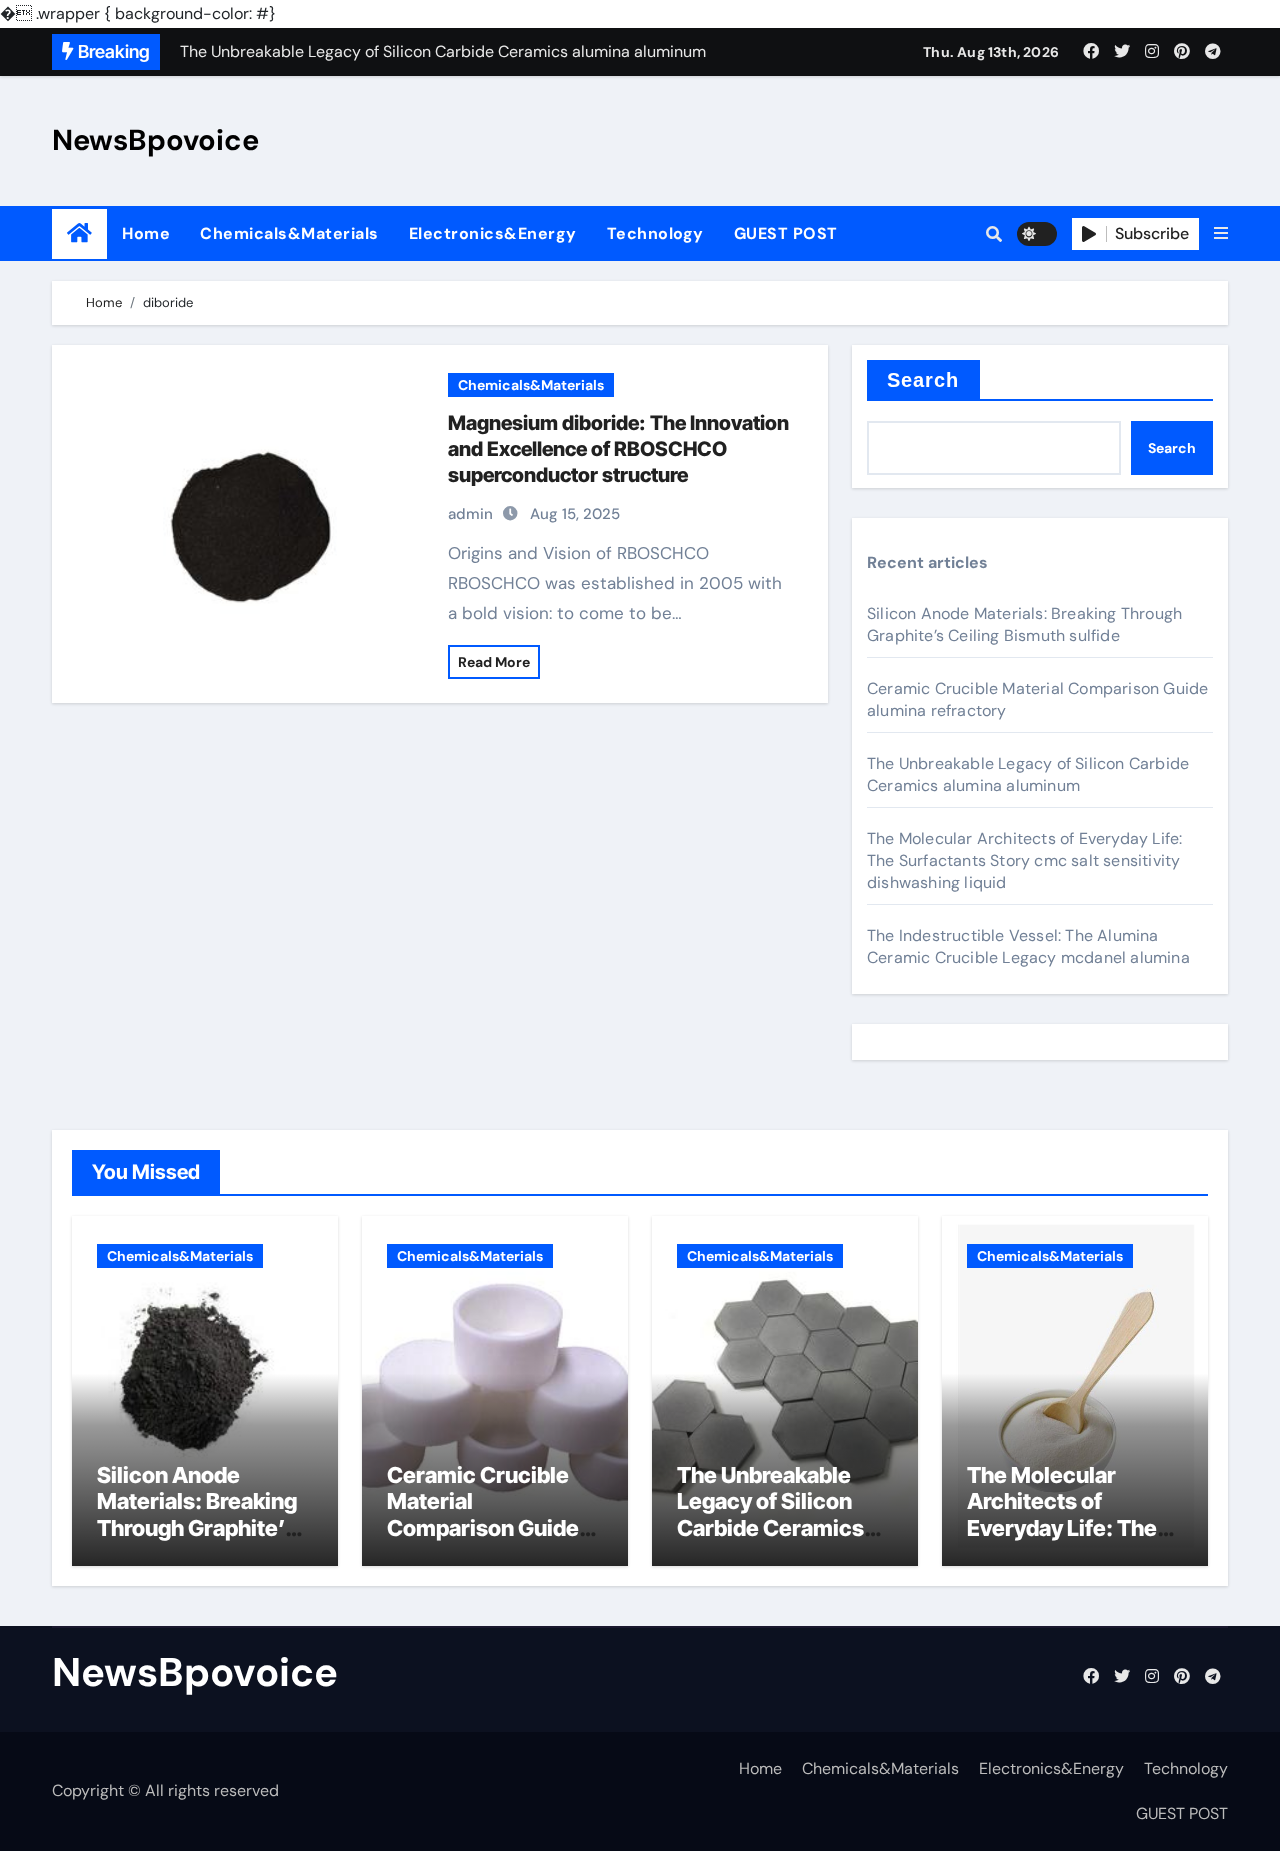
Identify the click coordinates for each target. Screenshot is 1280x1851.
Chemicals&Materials (289, 233)
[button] (1221, 234)
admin (470, 514)
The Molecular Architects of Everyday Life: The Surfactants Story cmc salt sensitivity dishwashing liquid (1024, 860)
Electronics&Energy (493, 233)
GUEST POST (786, 233)
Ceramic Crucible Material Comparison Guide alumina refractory (483, 1514)
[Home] (79, 233)
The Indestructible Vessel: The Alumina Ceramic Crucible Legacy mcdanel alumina (1028, 946)
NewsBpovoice (155, 140)
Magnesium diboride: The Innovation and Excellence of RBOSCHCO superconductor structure (618, 449)
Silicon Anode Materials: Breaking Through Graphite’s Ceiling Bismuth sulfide (1024, 624)
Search (923, 380)
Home (146, 233)
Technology (655, 233)
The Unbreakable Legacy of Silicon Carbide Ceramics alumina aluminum (1028, 774)
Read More (494, 662)
